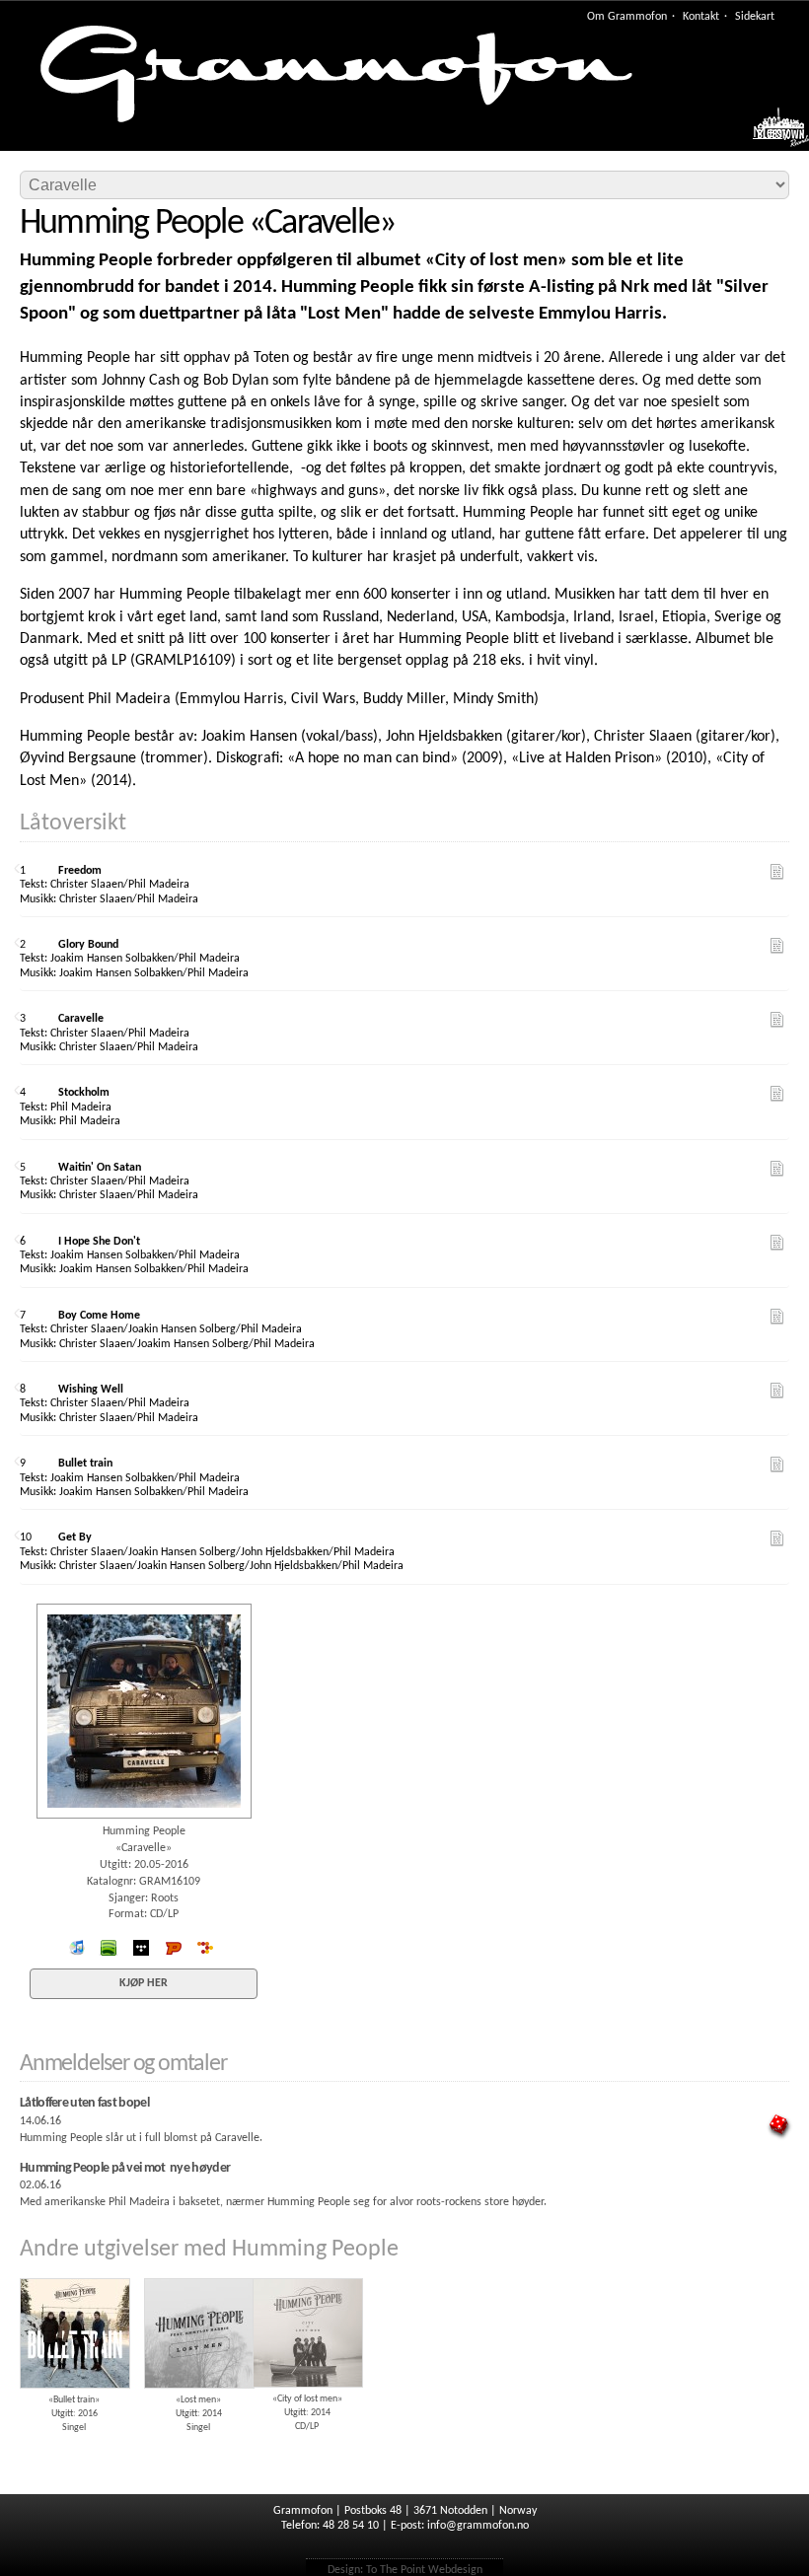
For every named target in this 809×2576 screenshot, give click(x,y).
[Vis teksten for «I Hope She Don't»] (777, 1243)
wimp (141, 1948)
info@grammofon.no (478, 2526)
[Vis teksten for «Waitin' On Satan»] (777, 1169)
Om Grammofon (627, 17)
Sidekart (755, 17)
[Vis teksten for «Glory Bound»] (777, 946)
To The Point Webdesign (424, 2570)
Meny (771, 133)
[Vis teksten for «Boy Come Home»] (777, 1317)
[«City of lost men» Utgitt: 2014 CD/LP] (307, 2271)
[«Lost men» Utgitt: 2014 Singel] (198, 2271)
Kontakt (701, 17)
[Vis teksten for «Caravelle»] (777, 1020)
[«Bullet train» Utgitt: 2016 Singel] (74, 2271)
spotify (109, 1948)
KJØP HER (144, 1983)
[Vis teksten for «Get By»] (777, 1538)
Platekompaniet (174, 1948)
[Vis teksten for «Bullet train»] (777, 1465)
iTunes (77, 1948)
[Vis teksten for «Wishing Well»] (777, 1391)
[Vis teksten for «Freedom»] (777, 872)
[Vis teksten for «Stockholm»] (777, 1094)
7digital (206, 1948)
